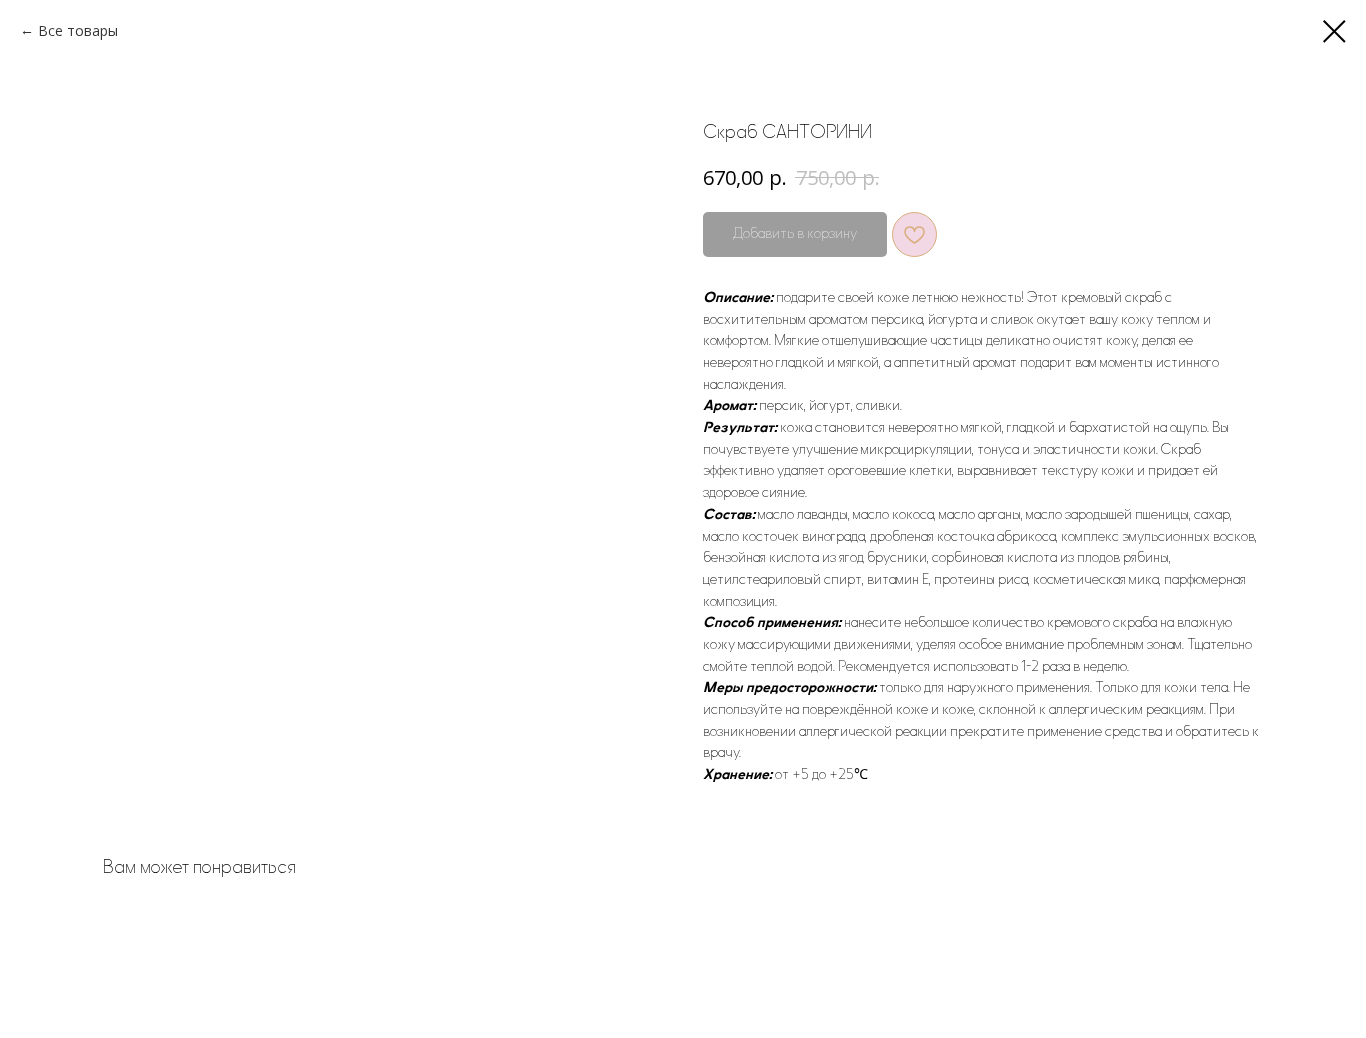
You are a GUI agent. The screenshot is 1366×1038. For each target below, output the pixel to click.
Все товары (78, 30)
